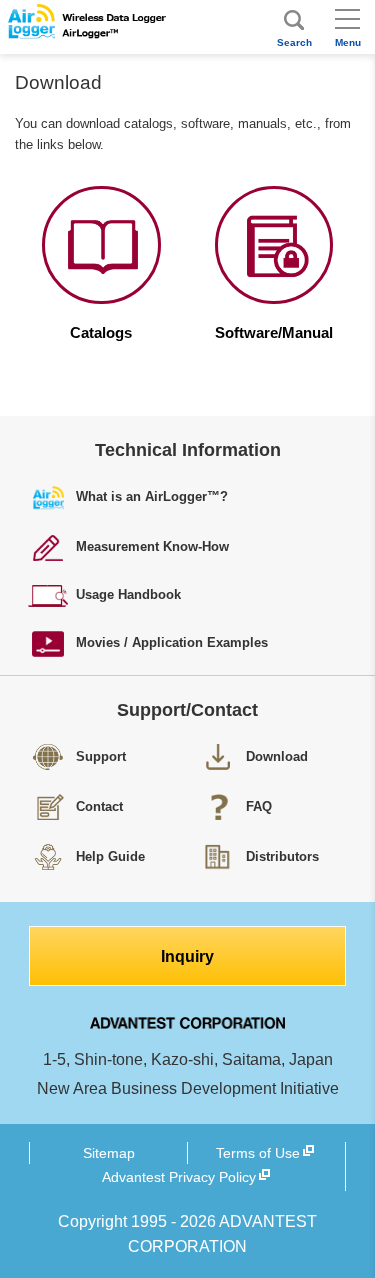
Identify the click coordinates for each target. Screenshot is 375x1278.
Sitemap (109, 1153)
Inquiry (187, 956)
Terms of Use (258, 1153)
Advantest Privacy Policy (179, 1177)
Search (294, 42)
